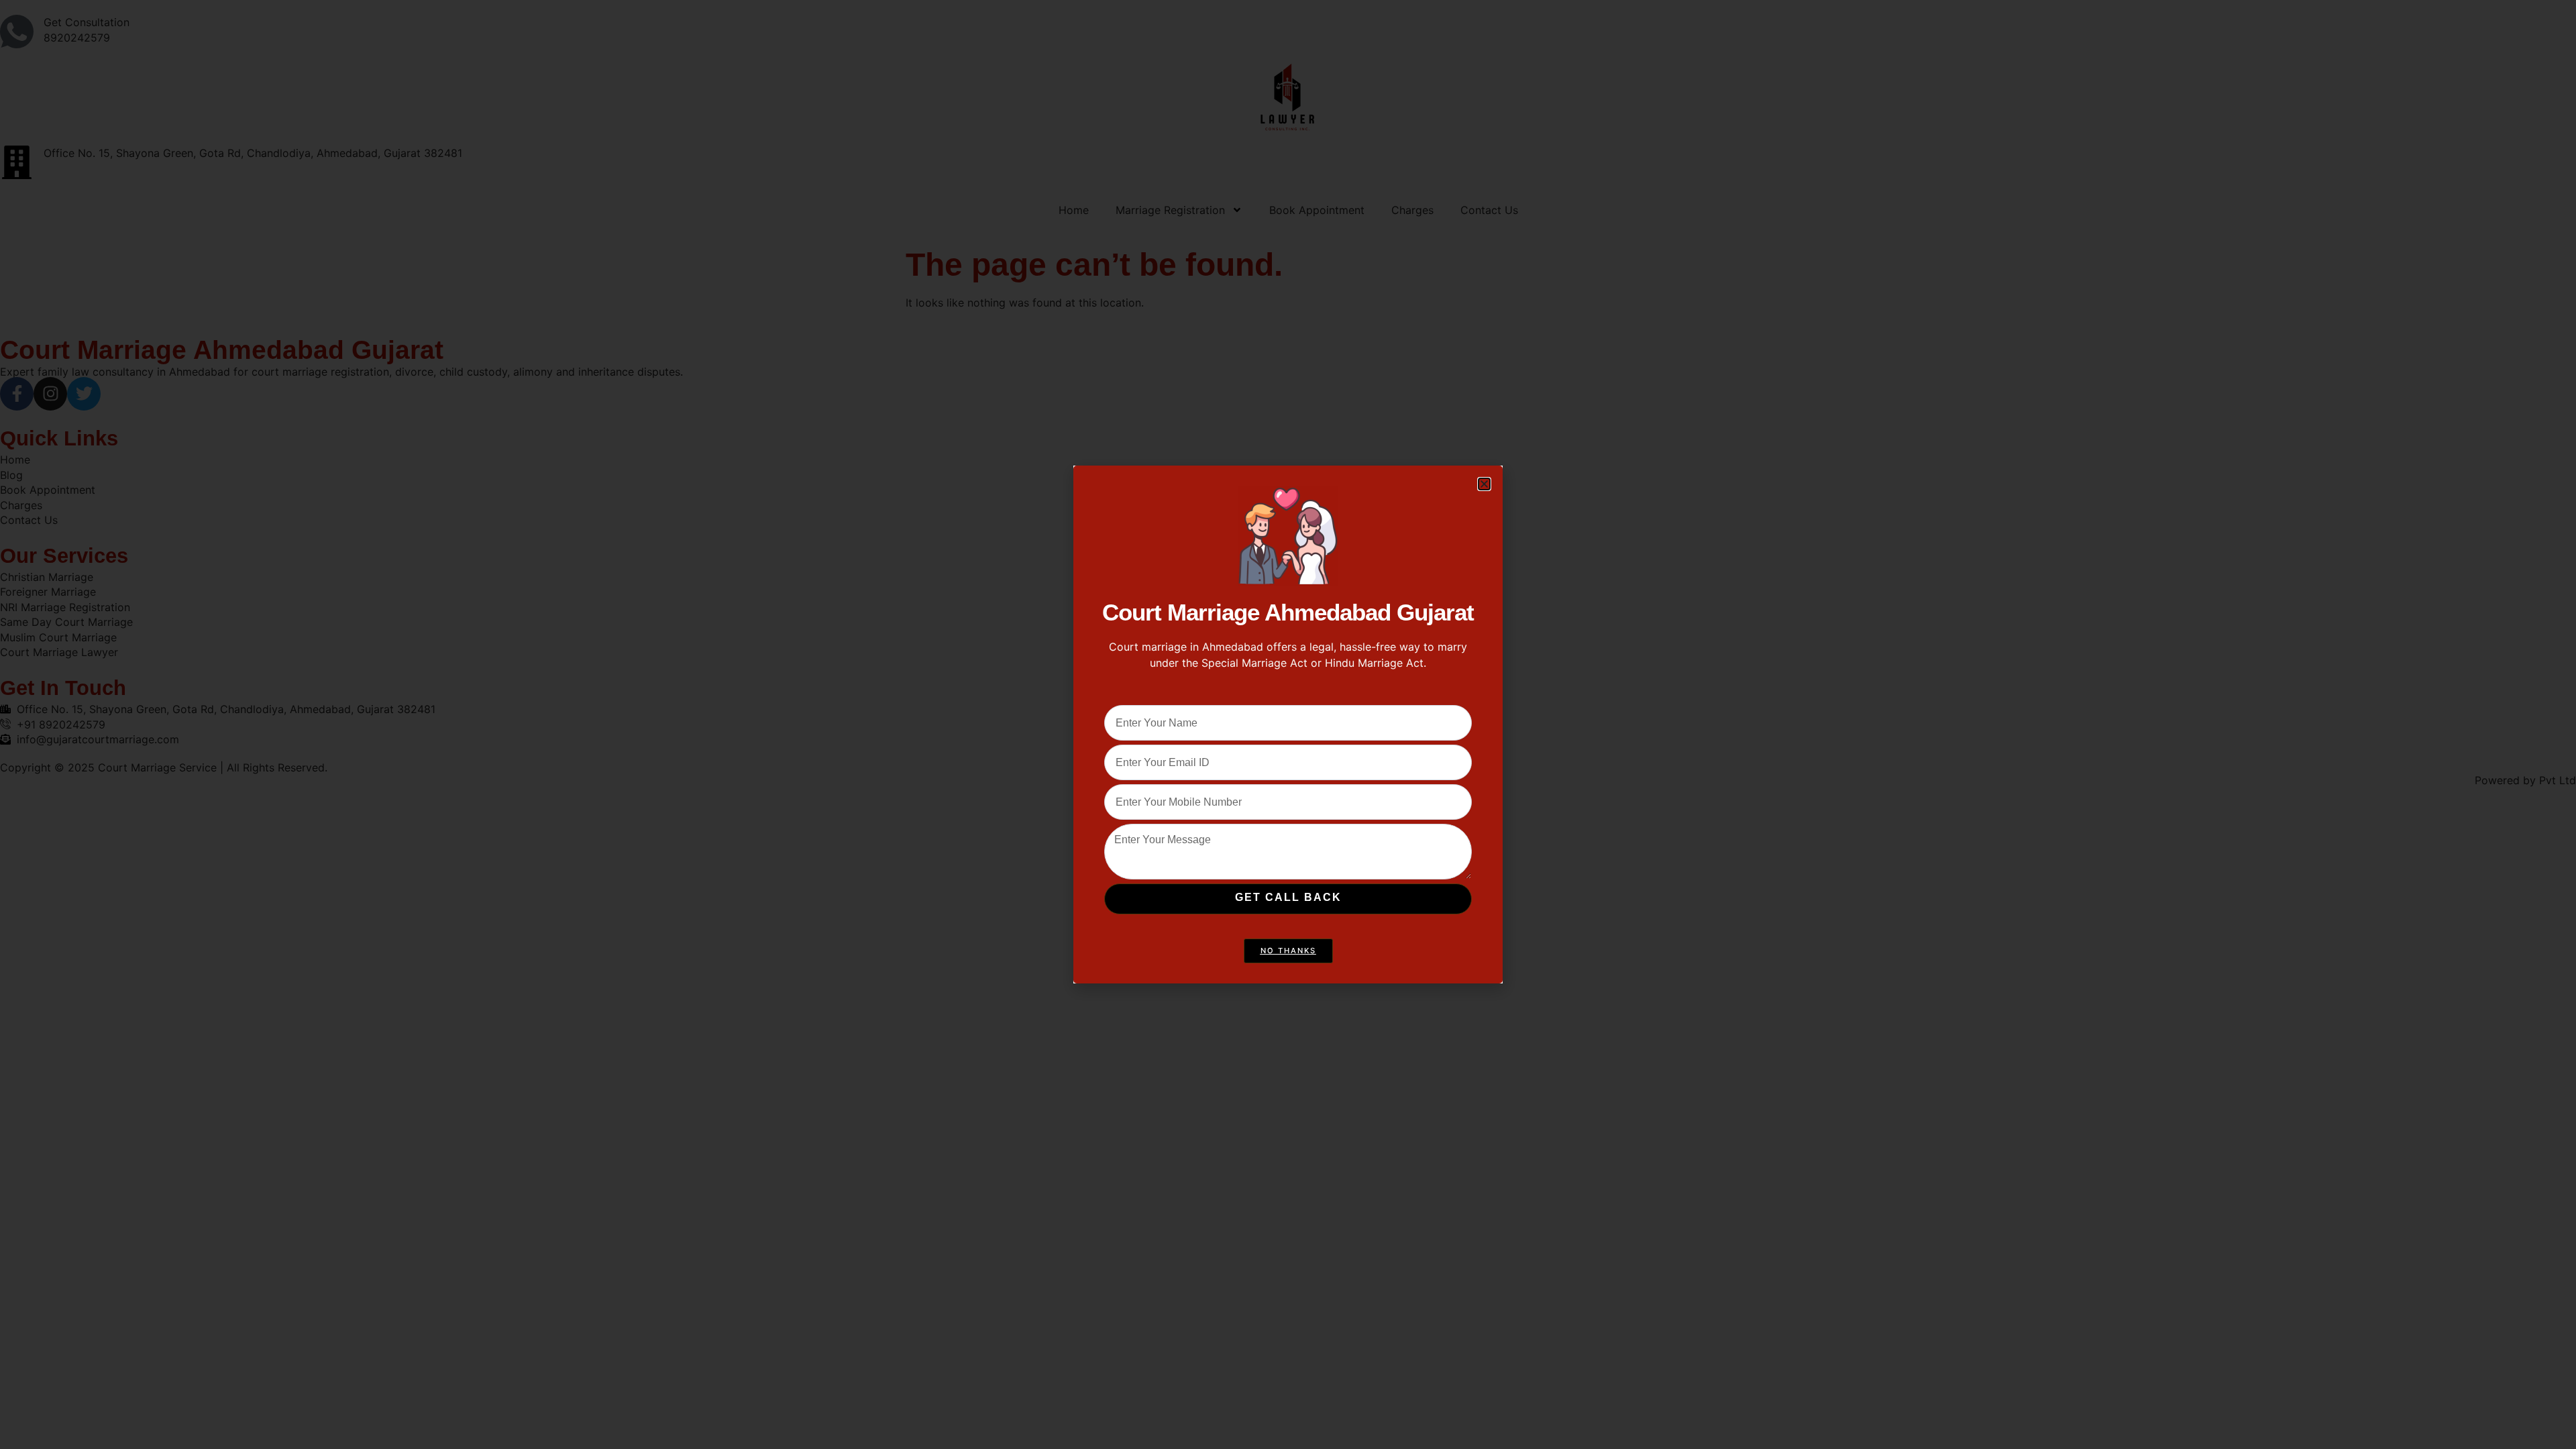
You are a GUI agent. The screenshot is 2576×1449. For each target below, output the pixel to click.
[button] (1484, 484)
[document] (1288, 724)
